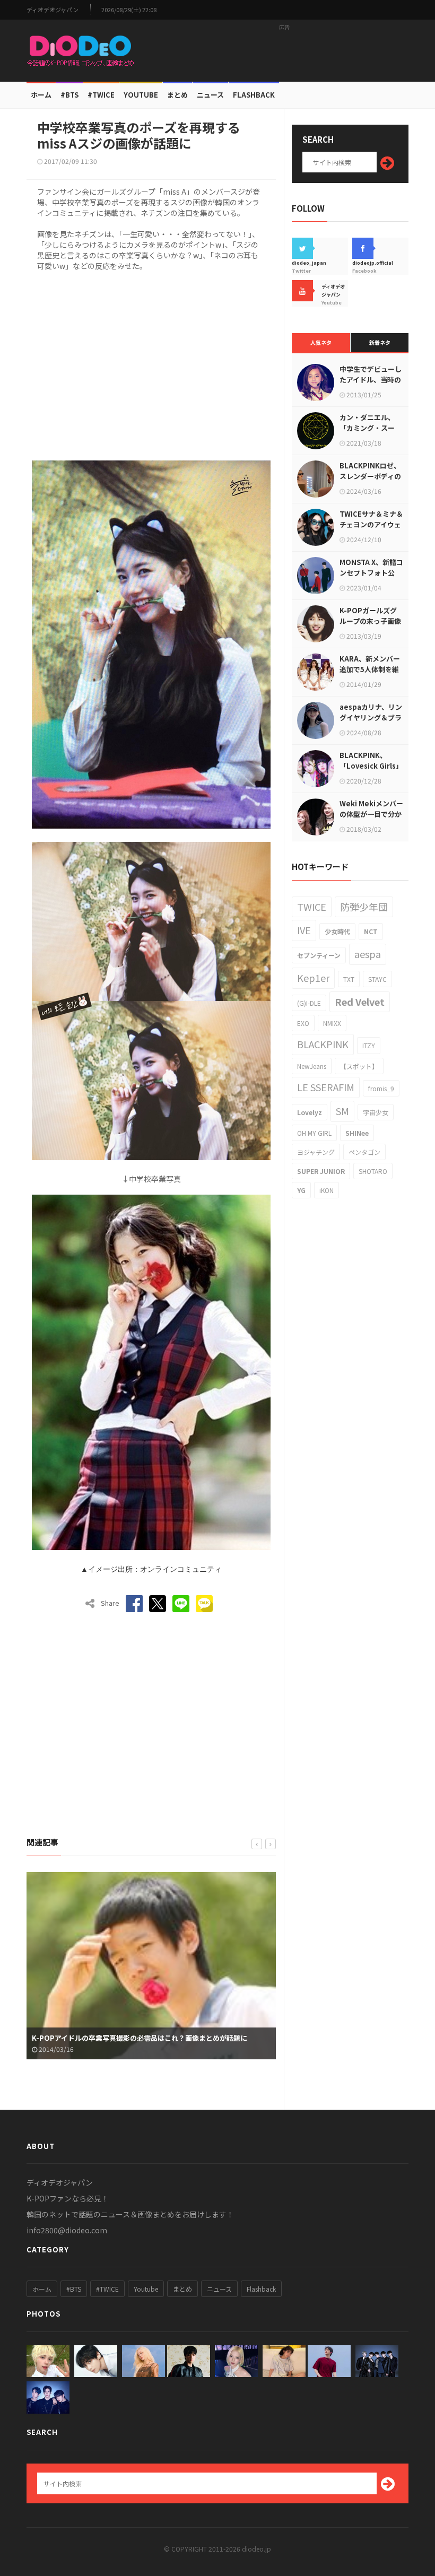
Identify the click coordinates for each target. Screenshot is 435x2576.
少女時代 (337, 931)
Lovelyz (310, 1112)
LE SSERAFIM (326, 1087)
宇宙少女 (376, 1112)
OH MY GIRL (314, 1133)
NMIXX (332, 1023)
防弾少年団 (364, 907)
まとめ (177, 95)
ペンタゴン (364, 1152)
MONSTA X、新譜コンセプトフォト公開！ (371, 573)
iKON (327, 1190)
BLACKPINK (323, 1044)
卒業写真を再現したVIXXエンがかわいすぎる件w (108, 2038)
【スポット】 (359, 1066)
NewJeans (312, 1066)
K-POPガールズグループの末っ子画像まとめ (370, 621)
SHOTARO (373, 1171)
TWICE (312, 907)
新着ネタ (380, 342)
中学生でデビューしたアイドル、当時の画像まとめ (371, 380)
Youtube (146, 2289)
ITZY (369, 1045)
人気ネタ (321, 342)
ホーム (41, 95)
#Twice (101, 95)
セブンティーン (319, 955)
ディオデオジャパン (53, 10)
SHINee (357, 1133)
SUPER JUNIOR (321, 1171)
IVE (304, 930)
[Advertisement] (284, 50)
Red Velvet (360, 1002)
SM (342, 1111)
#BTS (69, 95)
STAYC (377, 979)
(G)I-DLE (309, 1003)
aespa (368, 954)
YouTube (141, 95)
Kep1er (313, 978)
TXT (349, 979)
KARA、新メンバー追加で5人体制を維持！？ (370, 669)
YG (301, 1190)
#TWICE (107, 2289)
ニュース (210, 95)
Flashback (254, 95)
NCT (371, 931)
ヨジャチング (316, 1152)
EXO (303, 1023)
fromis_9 (381, 1088)
